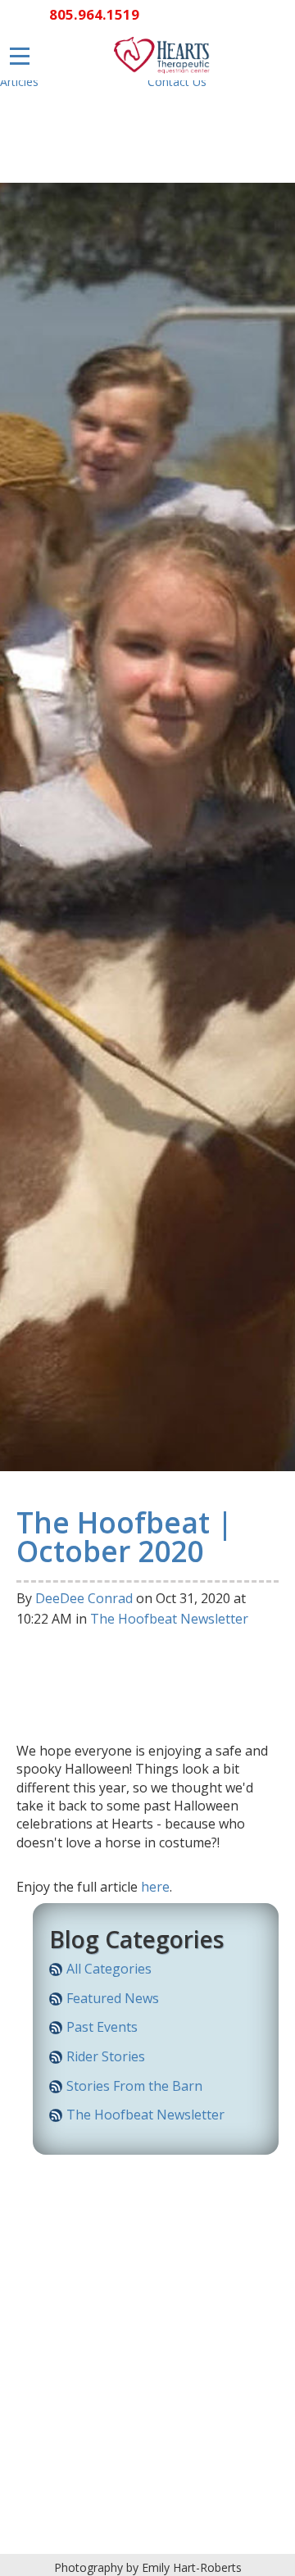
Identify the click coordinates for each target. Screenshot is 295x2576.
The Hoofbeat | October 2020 (125, 1536)
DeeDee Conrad (84, 1598)
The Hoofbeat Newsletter (169, 1619)
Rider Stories (106, 2056)
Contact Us (177, 82)
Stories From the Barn (134, 2086)
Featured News (113, 1998)
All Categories (109, 1969)
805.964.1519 (94, 14)
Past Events (102, 2027)
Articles (19, 82)
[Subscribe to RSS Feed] (56, 1972)
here (155, 1887)
